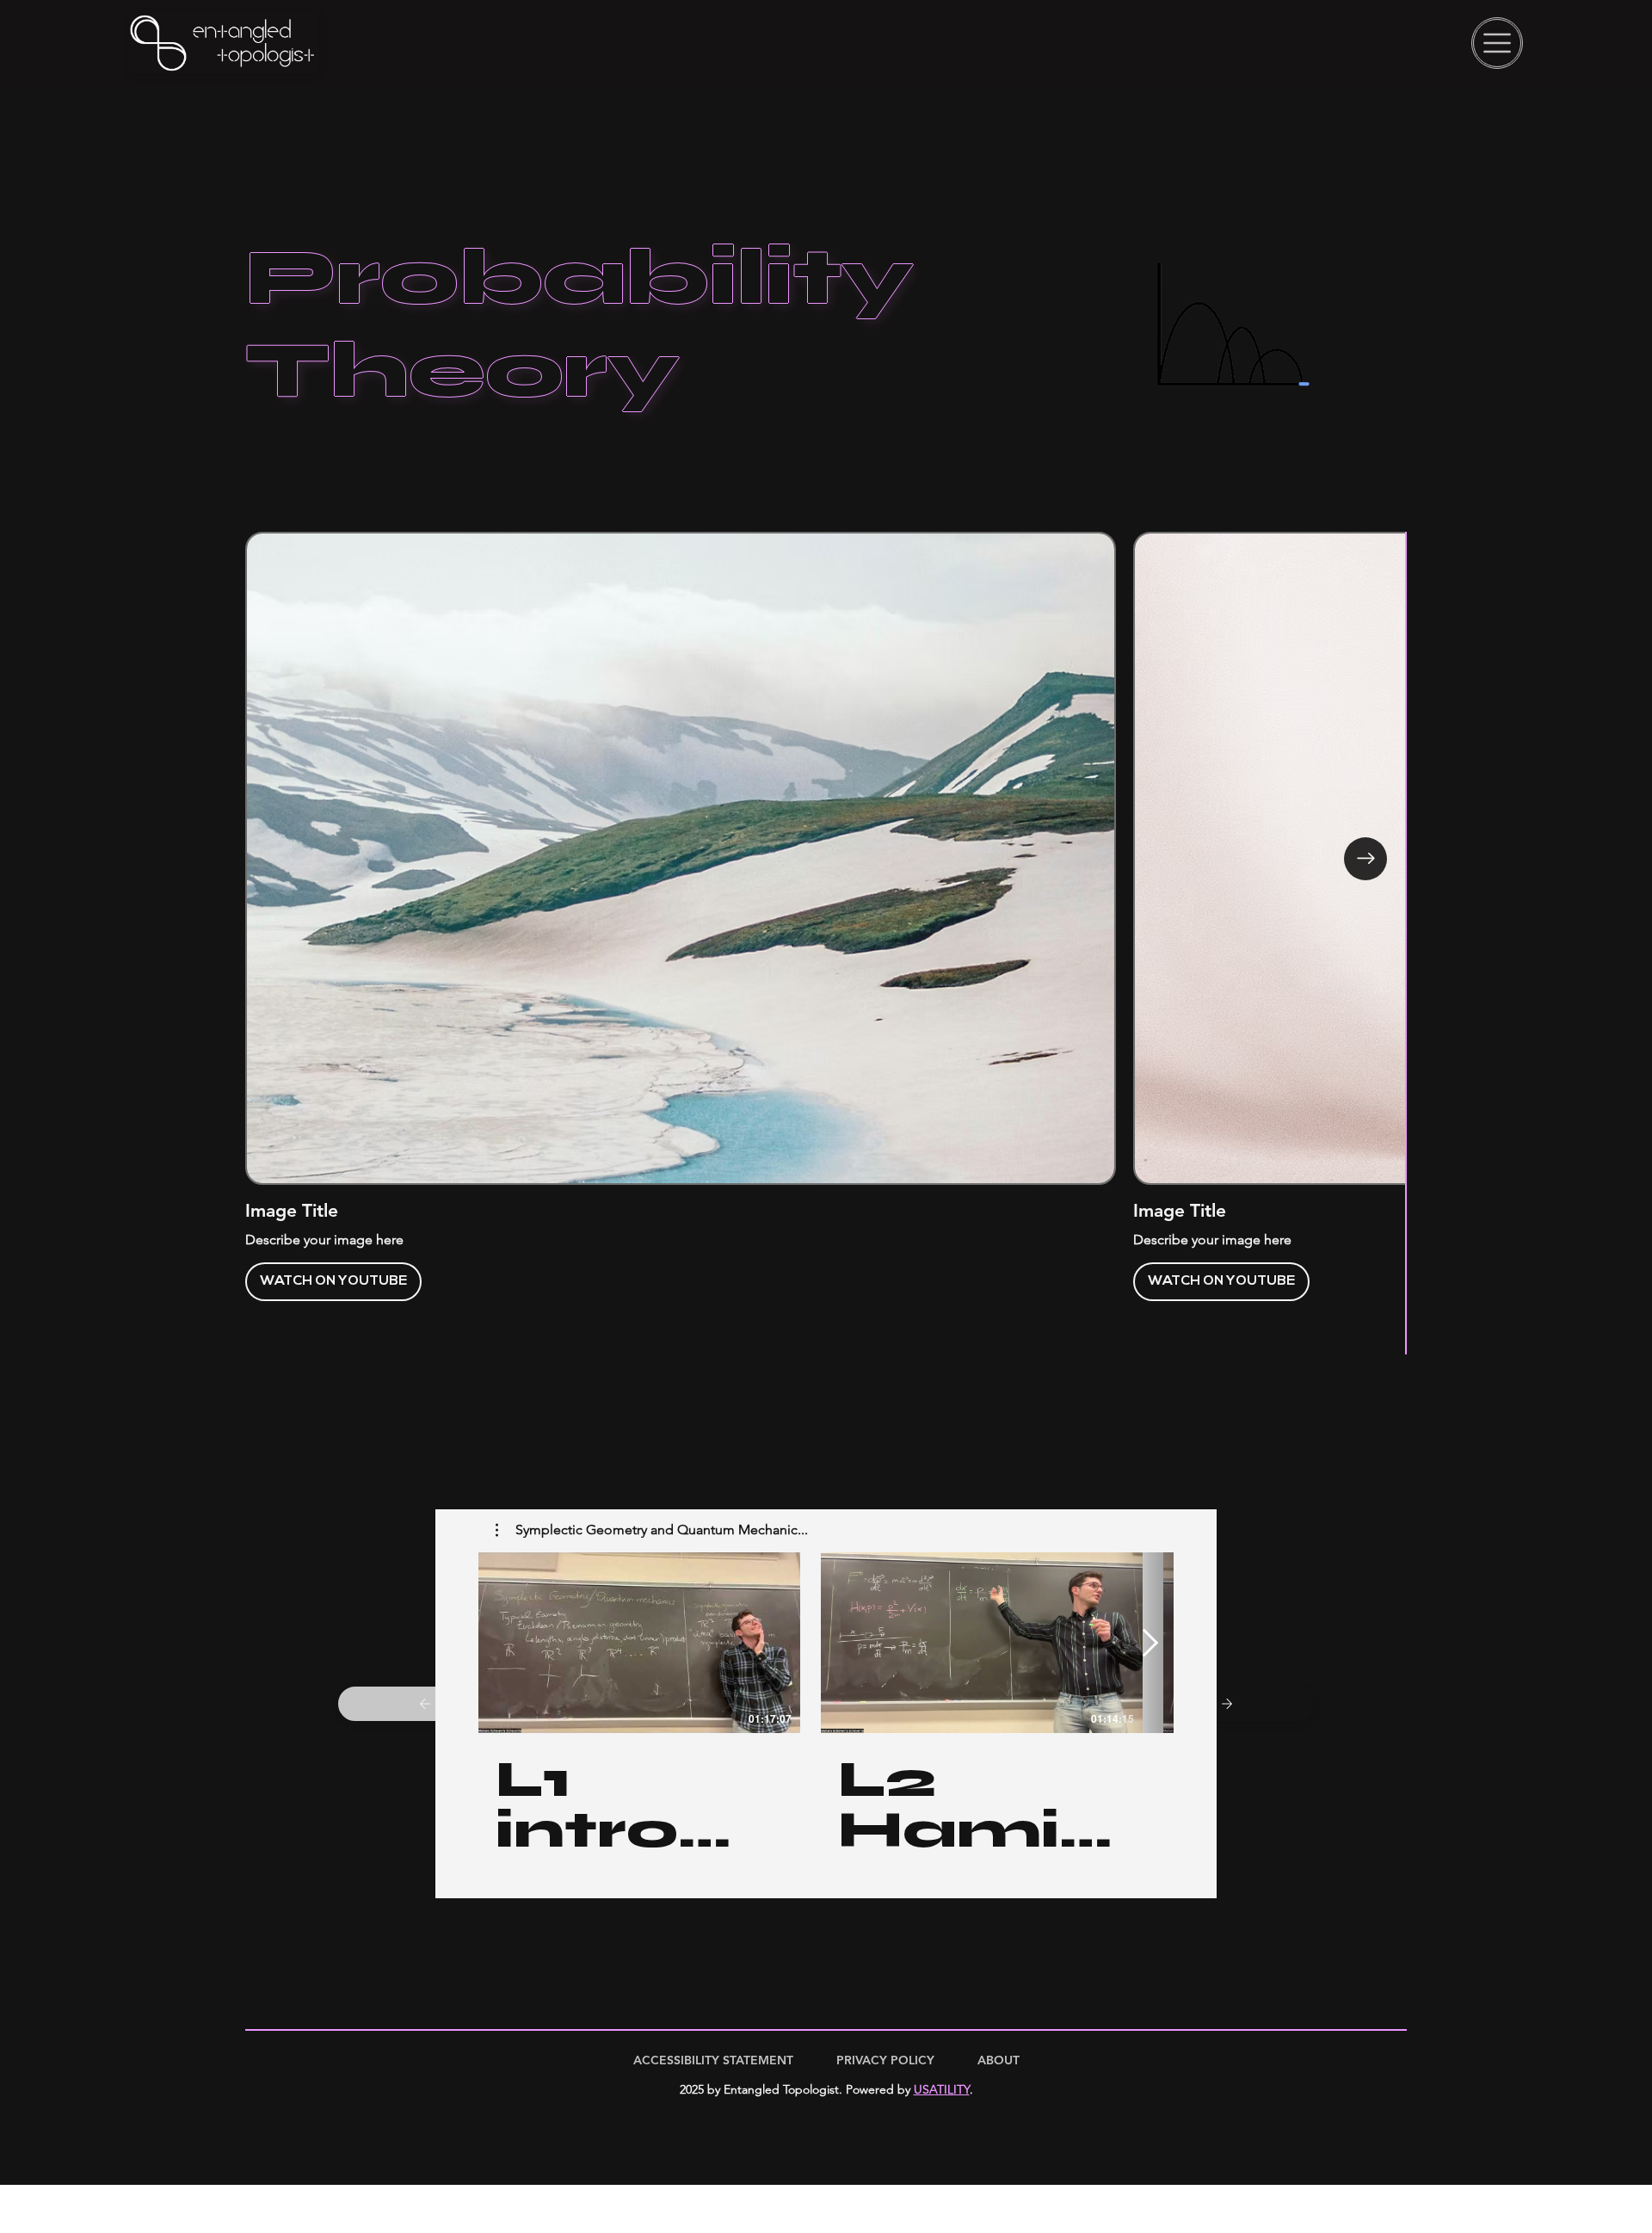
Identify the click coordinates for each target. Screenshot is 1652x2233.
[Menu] (1497, 43)
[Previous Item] (287, 859)
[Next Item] (1365, 859)
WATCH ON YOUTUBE (479, 1281)
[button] (652, 1530)
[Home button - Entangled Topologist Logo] (224, 43)
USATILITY (942, 2089)
